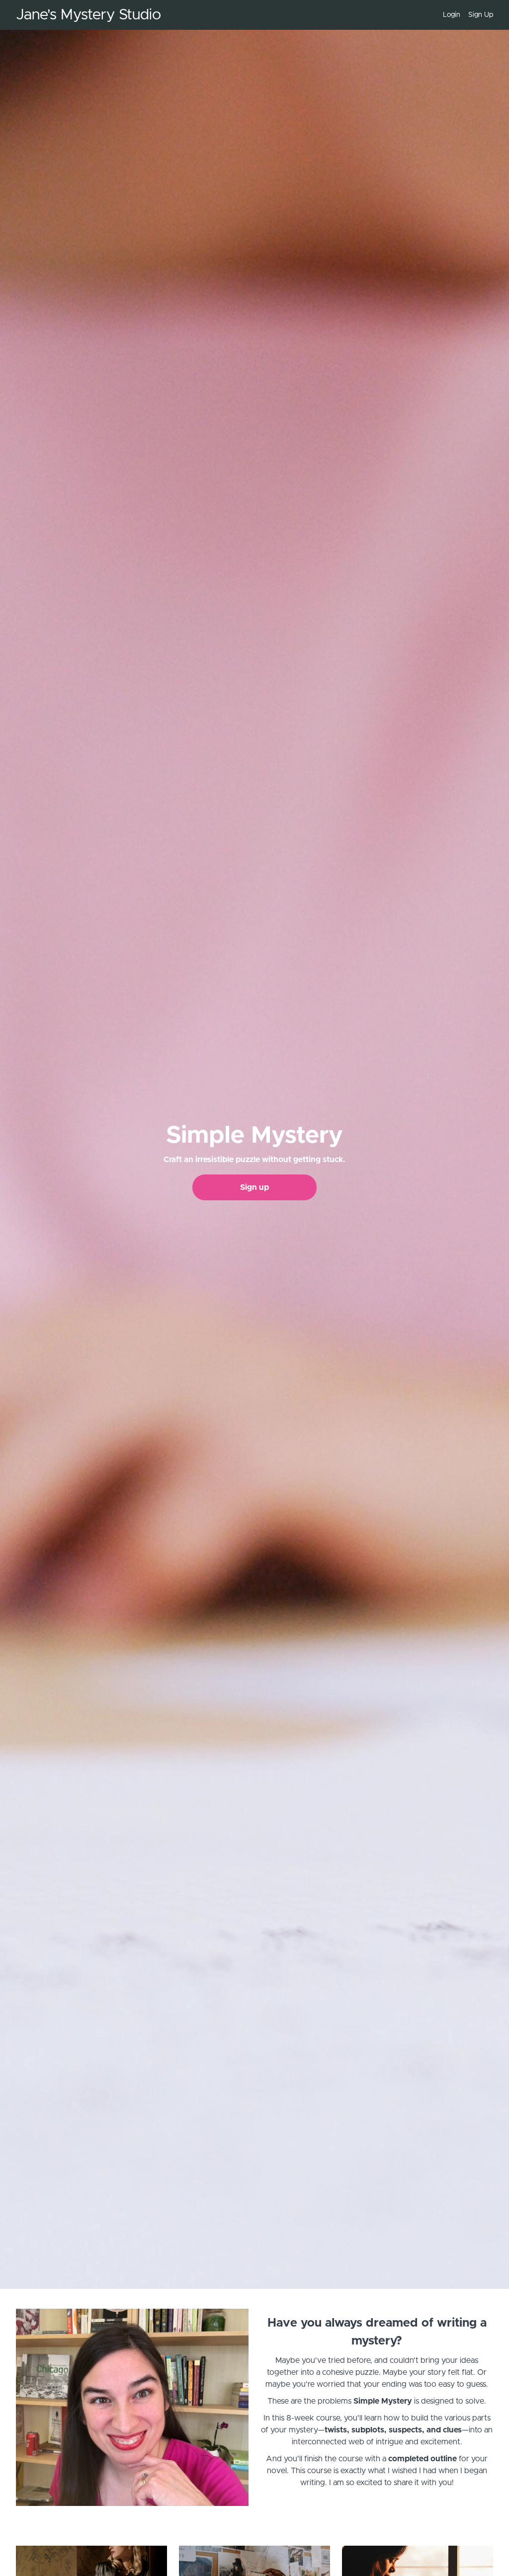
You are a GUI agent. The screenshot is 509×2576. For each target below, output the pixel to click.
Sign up (254, 1187)
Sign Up (481, 15)
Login (452, 15)
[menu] (464, 15)
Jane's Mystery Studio (88, 15)
